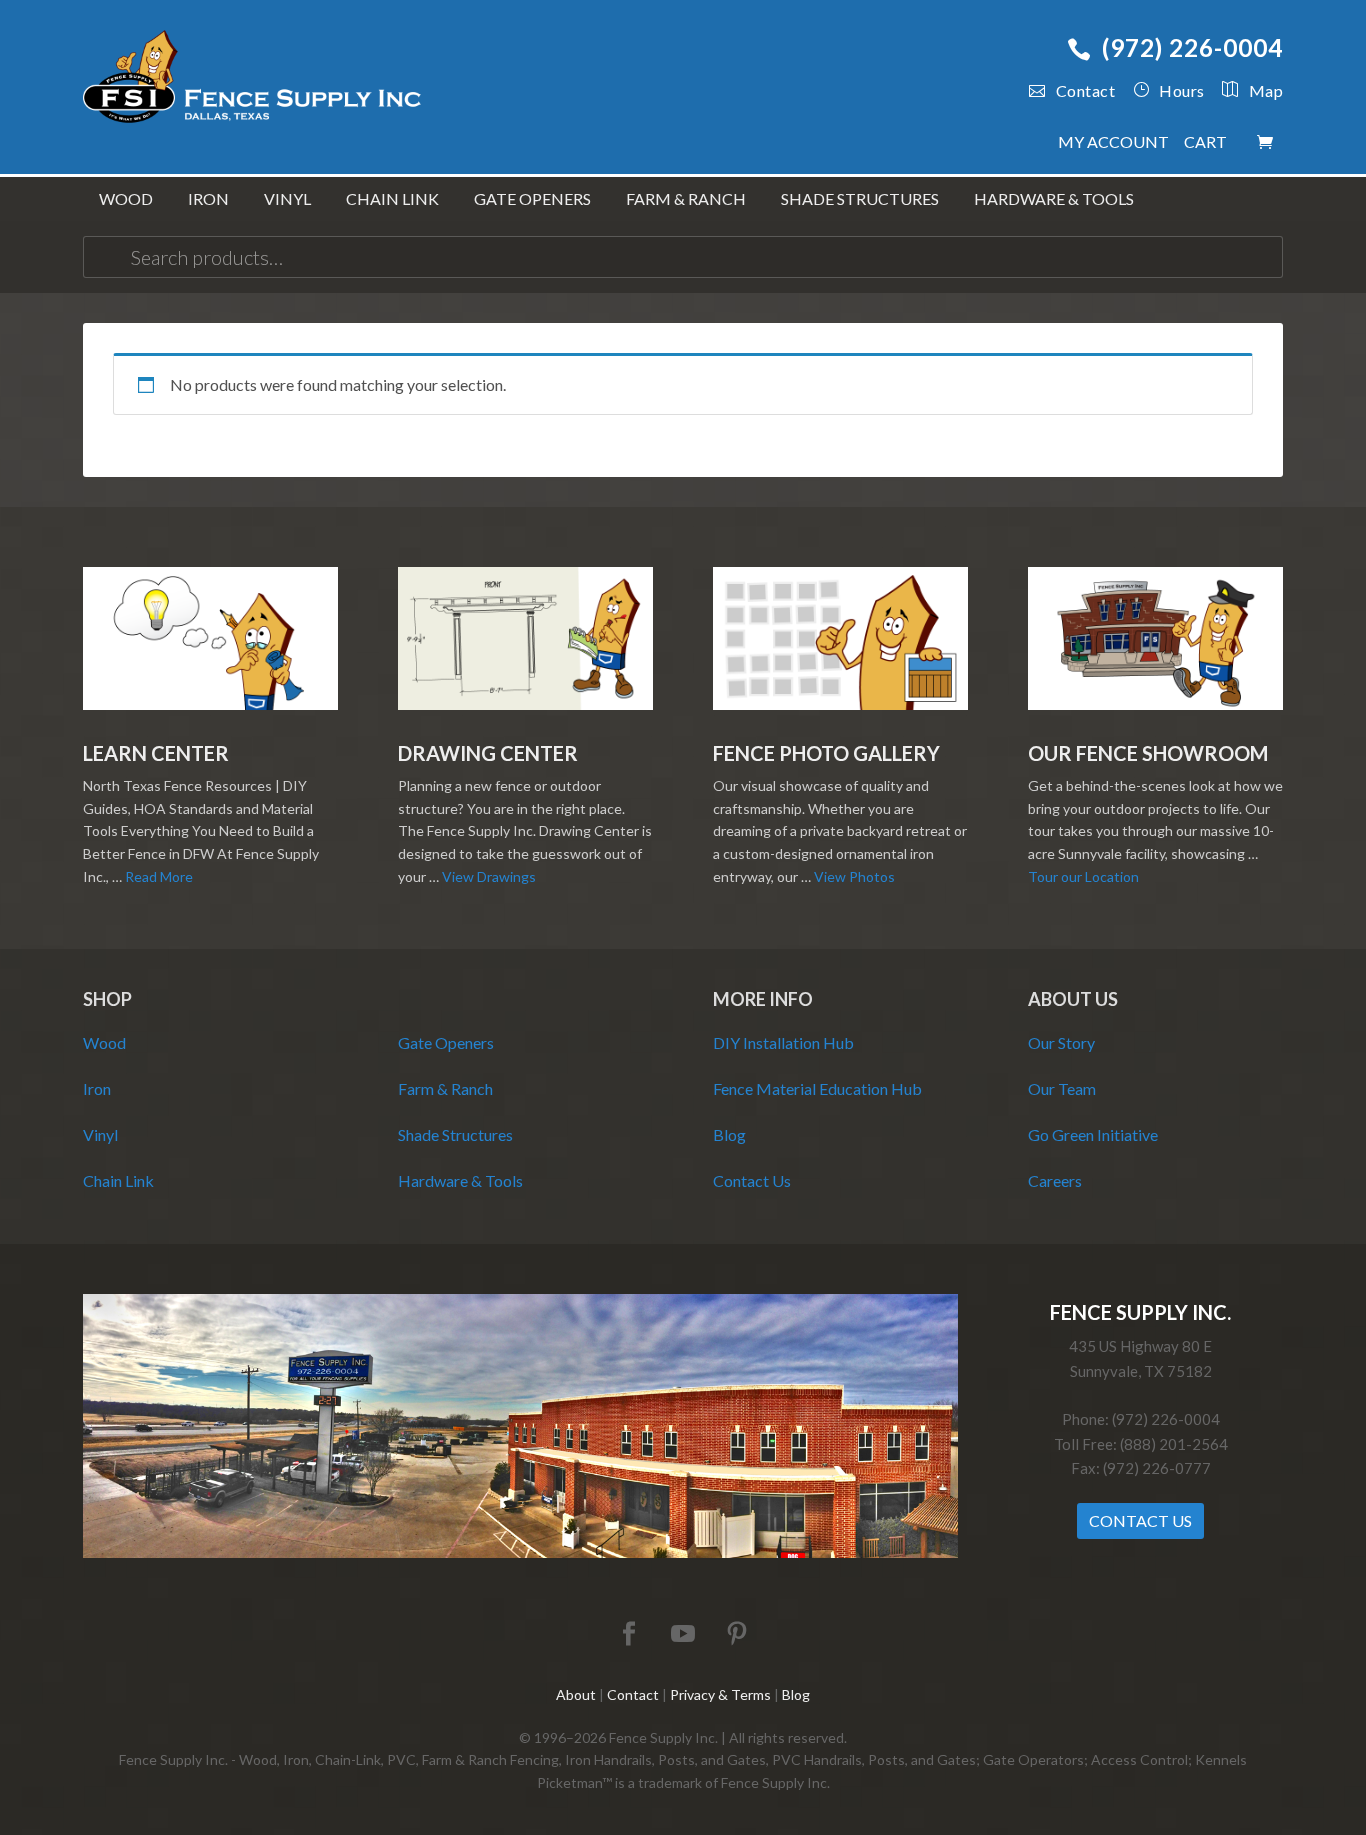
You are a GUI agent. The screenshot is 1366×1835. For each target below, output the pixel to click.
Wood (104, 1042)
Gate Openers (446, 1042)
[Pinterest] (737, 1634)
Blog (729, 1134)
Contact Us (752, 1180)
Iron (97, 1088)
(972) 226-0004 (1192, 47)
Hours (1182, 90)
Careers (1055, 1180)
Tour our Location (1083, 876)
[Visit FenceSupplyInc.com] (520, 1552)
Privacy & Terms (720, 1694)
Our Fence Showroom (1148, 753)
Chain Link (118, 1180)
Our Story (1061, 1042)
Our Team (1062, 1088)
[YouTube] (683, 1634)
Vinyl (100, 1134)
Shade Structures (455, 1134)
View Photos (854, 876)
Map (1266, 90)
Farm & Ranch (445, 1088)
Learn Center (156, 753)
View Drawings (489, 876)
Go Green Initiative (1093, 1134)
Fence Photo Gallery (826, 753)
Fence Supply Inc (253, 80)
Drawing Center (488, 753)
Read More (159, 876)
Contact (1085, 90)
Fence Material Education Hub (817, 1088)
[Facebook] (629, 1634)
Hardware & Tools (460, 1180)
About (576, 1694)
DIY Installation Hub (783, 1042)
